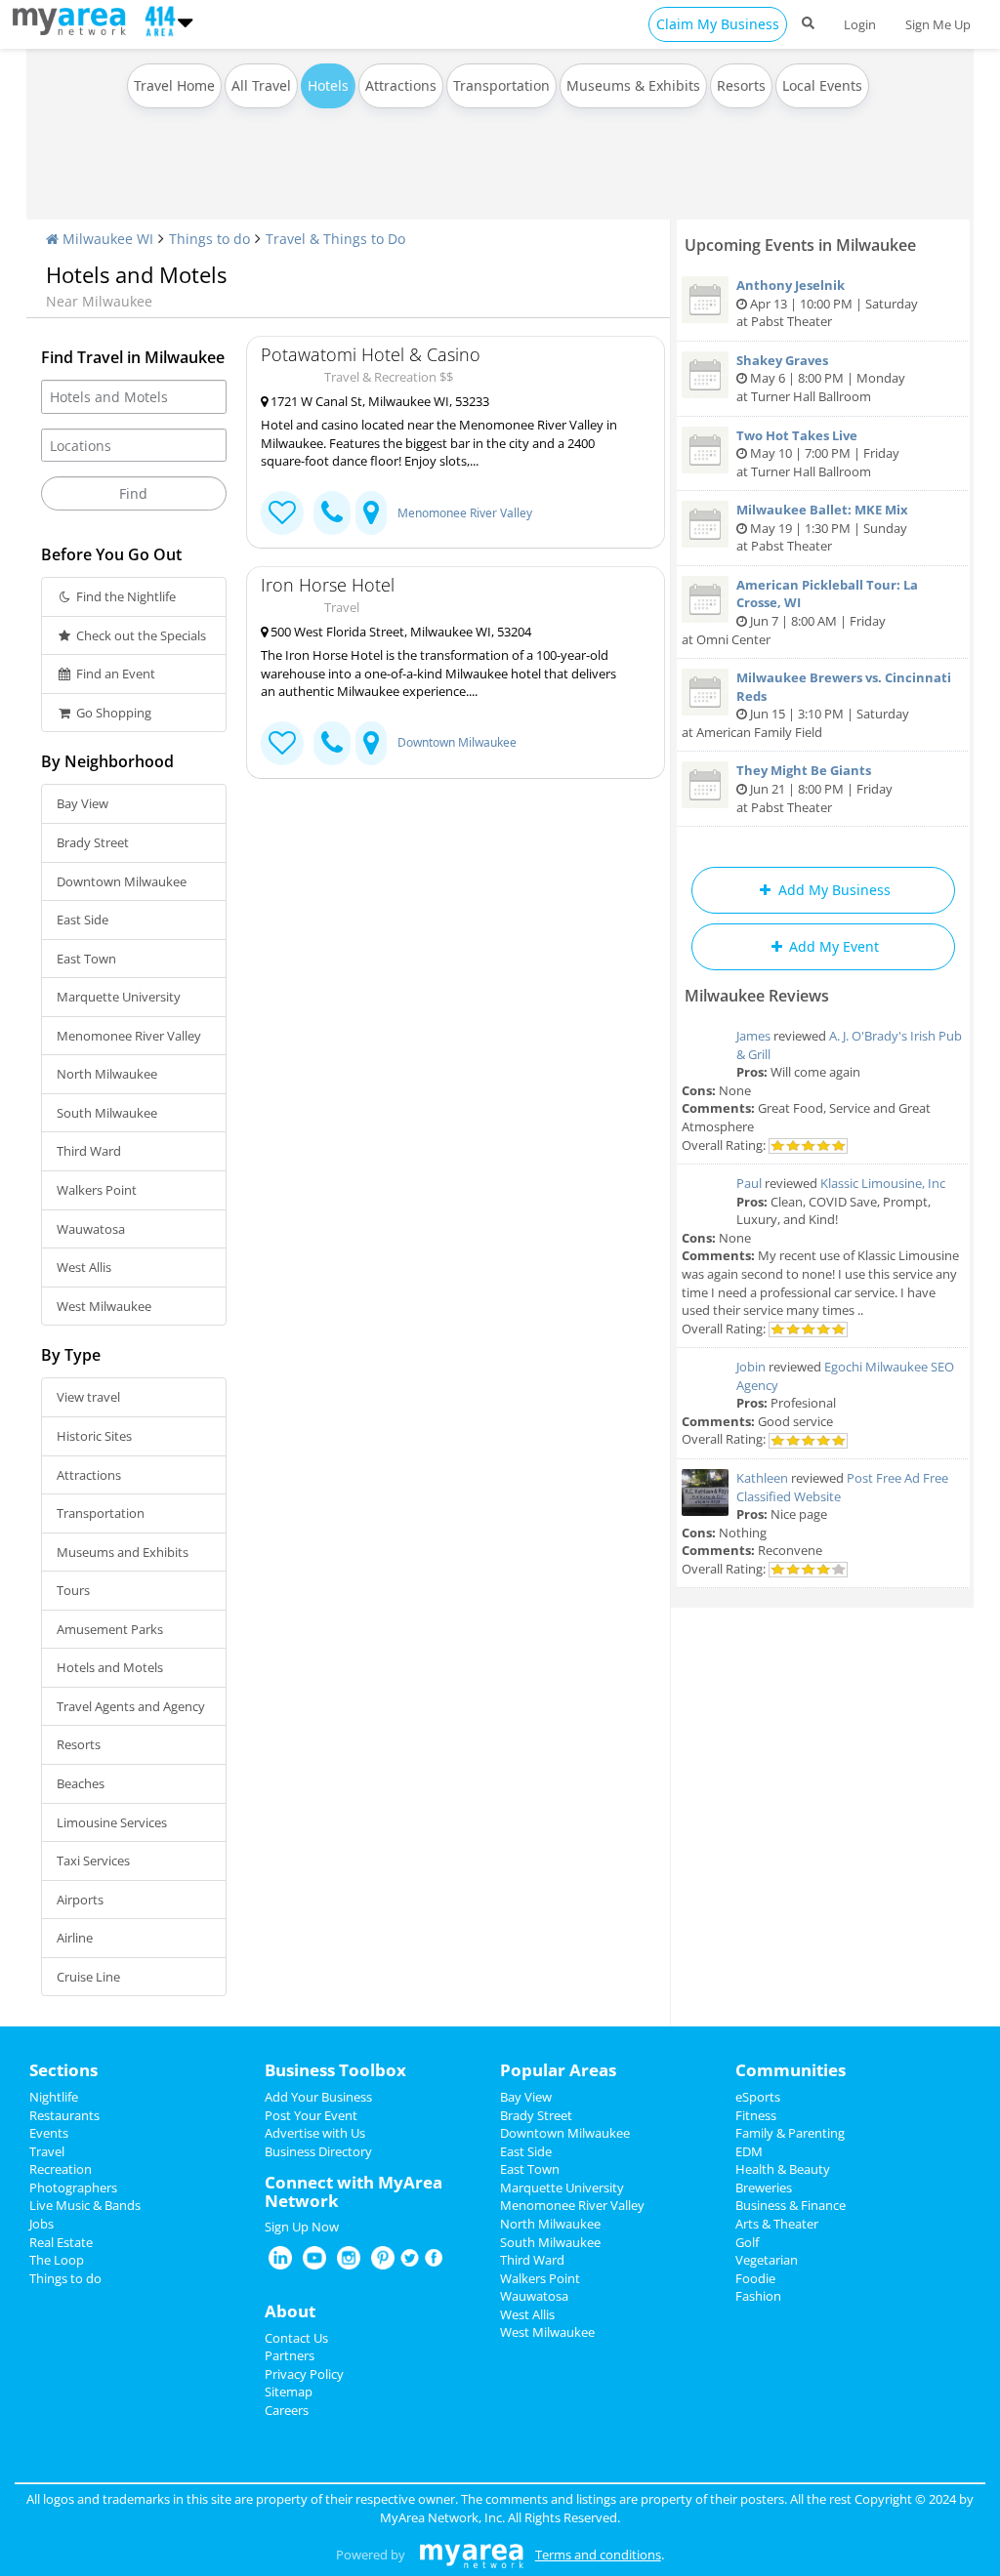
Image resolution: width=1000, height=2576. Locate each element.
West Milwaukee (104, 1306)
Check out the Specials (140, 635)
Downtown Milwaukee (122, 881)
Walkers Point (97, 1190)
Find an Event (114, 674)
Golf (747, 2242)
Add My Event (832, 946)
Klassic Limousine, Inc (883, 1183)
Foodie (755, 2278)
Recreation (61, 2169)
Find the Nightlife (125, 596)
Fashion (758, 2296)
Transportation (501, 85)
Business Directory (318, 2151)
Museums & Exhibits (633, 85)
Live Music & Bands (85, 2205)
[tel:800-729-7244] (332, 513)
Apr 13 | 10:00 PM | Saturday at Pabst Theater (827, 303)
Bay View (83, 803)
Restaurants (64, 2115)
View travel (88, 1397)
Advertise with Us (315, 2133)
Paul (749, 1183)
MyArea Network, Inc (441, 2517)
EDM (749, 2151)
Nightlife (54, 2097)
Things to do (209, 239)
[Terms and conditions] (471, 2555)
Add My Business (833, 890)
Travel (47, 2151)
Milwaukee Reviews (757, 996)
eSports (758, 2097)
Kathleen (762, 1478)
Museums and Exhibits (123, 1552)
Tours (73, 1590)
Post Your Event (311, 2115)
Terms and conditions (598, 2555)
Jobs (42, 2224)
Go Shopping (112, 713)
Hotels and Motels (110, 1667)
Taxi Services (93, 1860)
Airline (75, 1938)
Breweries (764, 2188)
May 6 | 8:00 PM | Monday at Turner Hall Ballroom (821, 378)
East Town (86, 959)
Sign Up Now (302, 2227)
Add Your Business (318, 2097)
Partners (290, 2355)
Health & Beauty (783, 2169)
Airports (80, 1900)
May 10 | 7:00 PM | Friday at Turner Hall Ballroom (818, 453)
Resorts (741, 85)
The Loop (57, 2260)
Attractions (401, 85)
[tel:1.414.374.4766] (332, 743)
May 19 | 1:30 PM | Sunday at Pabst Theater (822, 528)
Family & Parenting (790, 2133)
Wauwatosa (91, 1229)
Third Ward (89, 1151)
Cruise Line (88, 1977)
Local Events (822, 85)
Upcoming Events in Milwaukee (800, 245)
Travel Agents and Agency (131, 1706)
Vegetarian (767, 2260)
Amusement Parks (110, 1629)
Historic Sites (94, 1436)
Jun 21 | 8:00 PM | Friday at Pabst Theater (814, 788)
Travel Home (174, 85)
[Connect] (282, 513)
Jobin (751, 1367)
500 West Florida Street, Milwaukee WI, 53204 (399, 632)
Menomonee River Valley (129, 1036)
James (753, 1036)
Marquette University (119, 997)
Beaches (81, 1783)
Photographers (73, 2188)
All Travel (261, 85)
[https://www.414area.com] (74, 20)
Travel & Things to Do (335, 239)
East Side (83, 920)
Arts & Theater (777, 2224)
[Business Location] (371, 513)
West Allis (84, 1267)
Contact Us (296, 2338)
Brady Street (93, 842)
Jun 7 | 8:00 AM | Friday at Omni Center (800, 612)
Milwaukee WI (106, 239)
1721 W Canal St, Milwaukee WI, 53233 (378, 401)
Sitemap (289, 2392)
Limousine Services (112, 1822)
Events (49, 2133)
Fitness (756, 2115)
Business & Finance (791, 2205)
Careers (287, 2410)
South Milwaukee (107, 1113)
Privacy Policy (304, 2374)
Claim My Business (718, 24)
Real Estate (61, 2242)
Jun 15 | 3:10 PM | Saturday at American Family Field (816, 705)
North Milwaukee (107, 1074)
